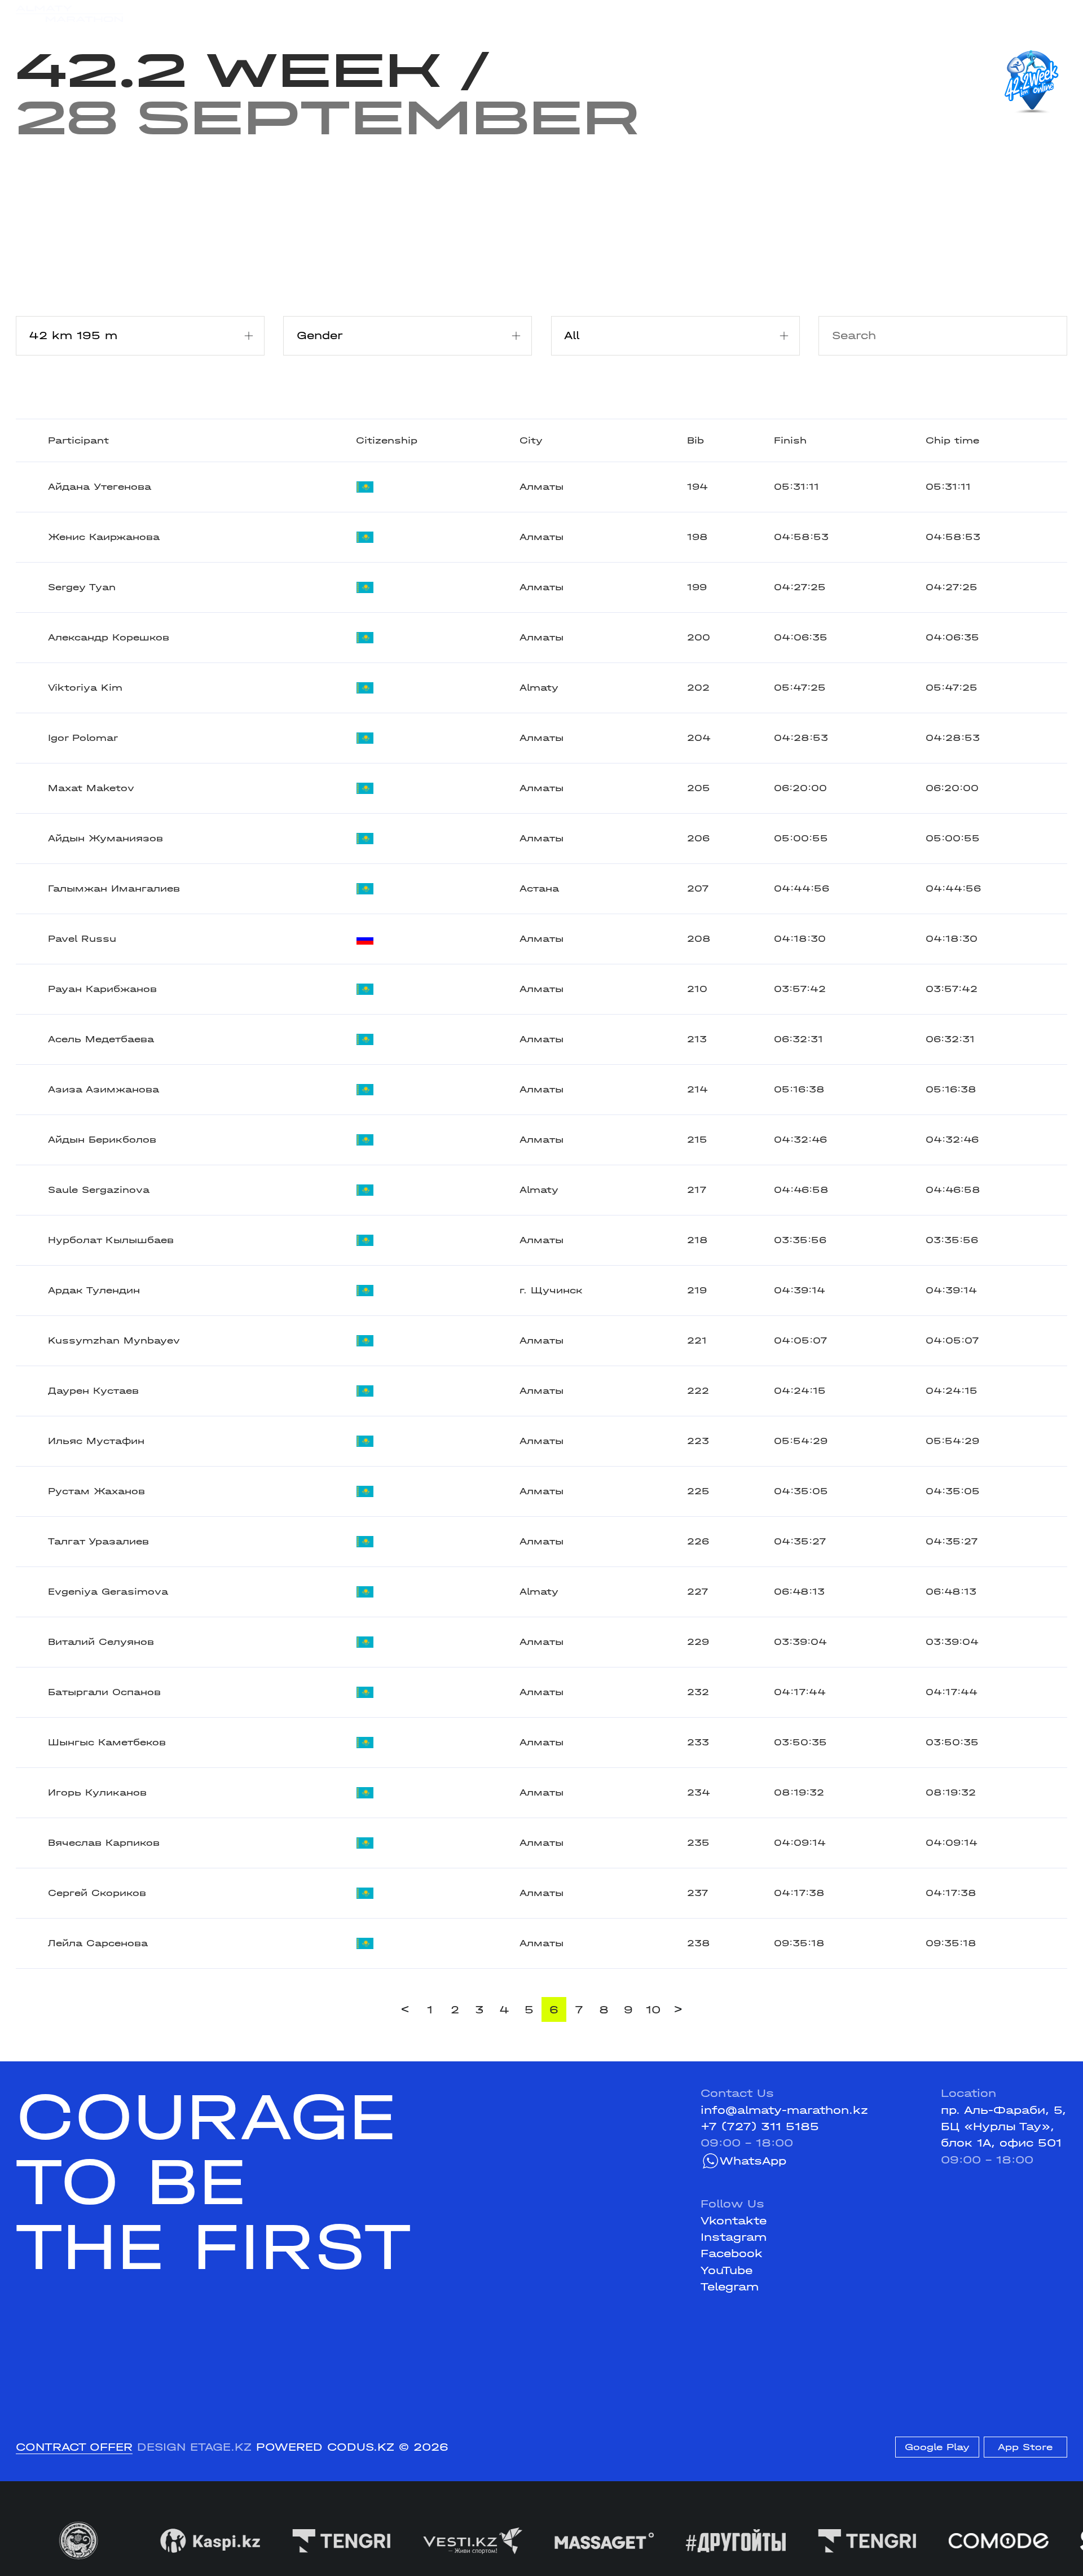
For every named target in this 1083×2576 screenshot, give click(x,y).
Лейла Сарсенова (98, 1943)
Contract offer (74, 2447)
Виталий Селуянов (101, 1642)
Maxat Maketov (91, 788)
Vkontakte (734, 2221)
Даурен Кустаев (93, 1391)
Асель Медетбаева (101, 1039)
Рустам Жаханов (96, 1491)
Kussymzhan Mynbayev (114, 1340)
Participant (78, 440)
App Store (1025, 2447)
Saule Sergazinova (99, 1190)
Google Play (937, 2447)
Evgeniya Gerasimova (108, 1592)
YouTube (727, 2270)
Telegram (730, 2287)
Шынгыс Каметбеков (107, 1742)
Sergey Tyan (82, 587)
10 (653, 2010)
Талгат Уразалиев (98, 1541)
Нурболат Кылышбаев (111, 1240)
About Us (518, 14)
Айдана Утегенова (100, 487)
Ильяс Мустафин (96, 1441)
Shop (928, 14)
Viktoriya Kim (85, 688)
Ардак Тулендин (94, 1290)
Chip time (952, 440)
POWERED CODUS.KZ (325, 2447)
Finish (790, 440)
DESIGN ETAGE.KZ (194, 2447)
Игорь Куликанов (97, 1792)
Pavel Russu (82, 939)
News (370, 14)
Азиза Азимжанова (104, 1089)
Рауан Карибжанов (102, 989)
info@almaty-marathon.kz (784, 2110)
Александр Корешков (109, 637)
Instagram (734, 2237)
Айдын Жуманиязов (105, 838)
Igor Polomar (83, 738)
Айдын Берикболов (102, 1140)
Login (1052, 14)
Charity (316, 14)
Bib (695, 440)
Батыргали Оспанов (104, 1692)
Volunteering (439, 14)
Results (256, 14)
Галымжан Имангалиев (114, 888)
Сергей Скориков (97, 1893)
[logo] (69, 14)
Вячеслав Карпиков (104, 1843)
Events (197, 14)
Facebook (732, 2254)
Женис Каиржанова (104, 537)
